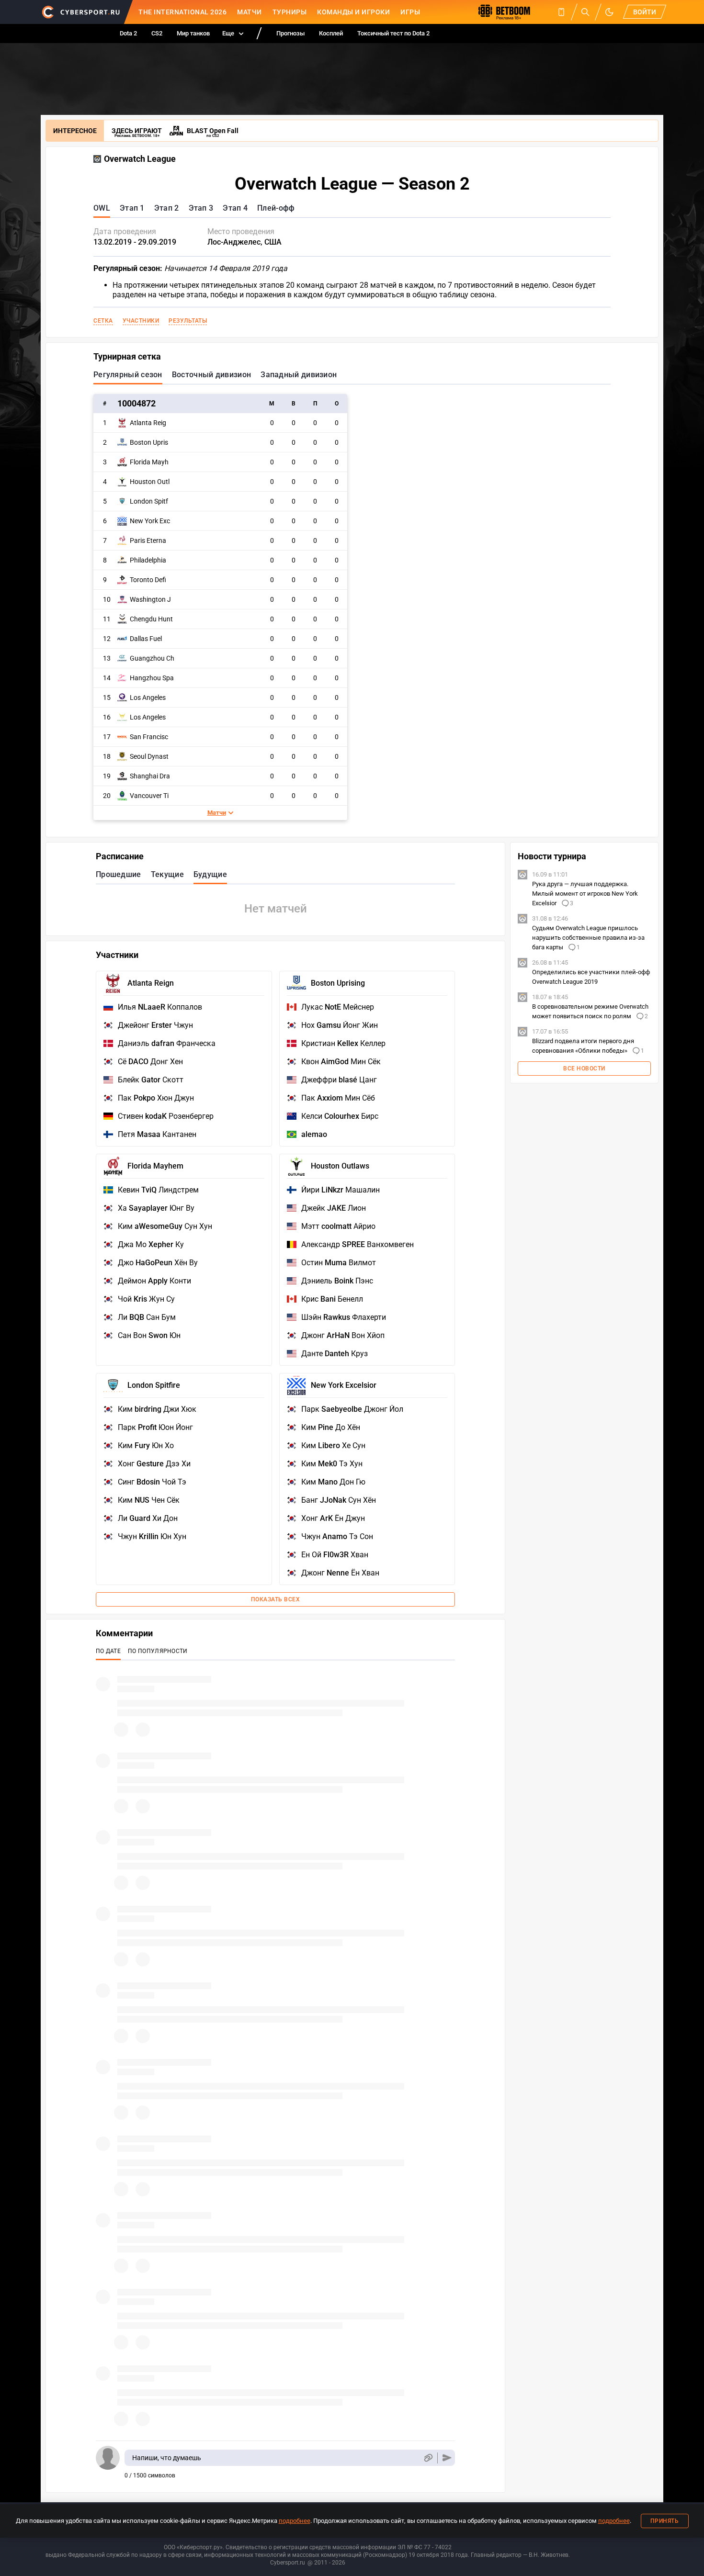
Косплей (331, 33)
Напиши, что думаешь (167, 2458)
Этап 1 (132, 208)
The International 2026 (182, 12)
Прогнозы (290, 33)
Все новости (584, 1069)
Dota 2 (128, 33)
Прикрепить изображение (428, 2458)
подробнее (295, 2521)
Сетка (103, 321)
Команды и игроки (353, 12)
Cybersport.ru (288, 2563)
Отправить (447, 2458)
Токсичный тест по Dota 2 (393, 33)
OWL (102, 208)
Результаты (188, 321)
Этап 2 (167, 208)
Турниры (290, 12)
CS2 (157, 33)
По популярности (158, 1651)
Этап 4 (235, 208)
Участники (141, 321)
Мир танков (193, 33)
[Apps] (561, 12)
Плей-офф (276, 208)
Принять (665, 2521)
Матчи (250, 12)
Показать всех (276, 1599)
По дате (108, 1651)
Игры (410, 12)
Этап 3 (201, 208)
